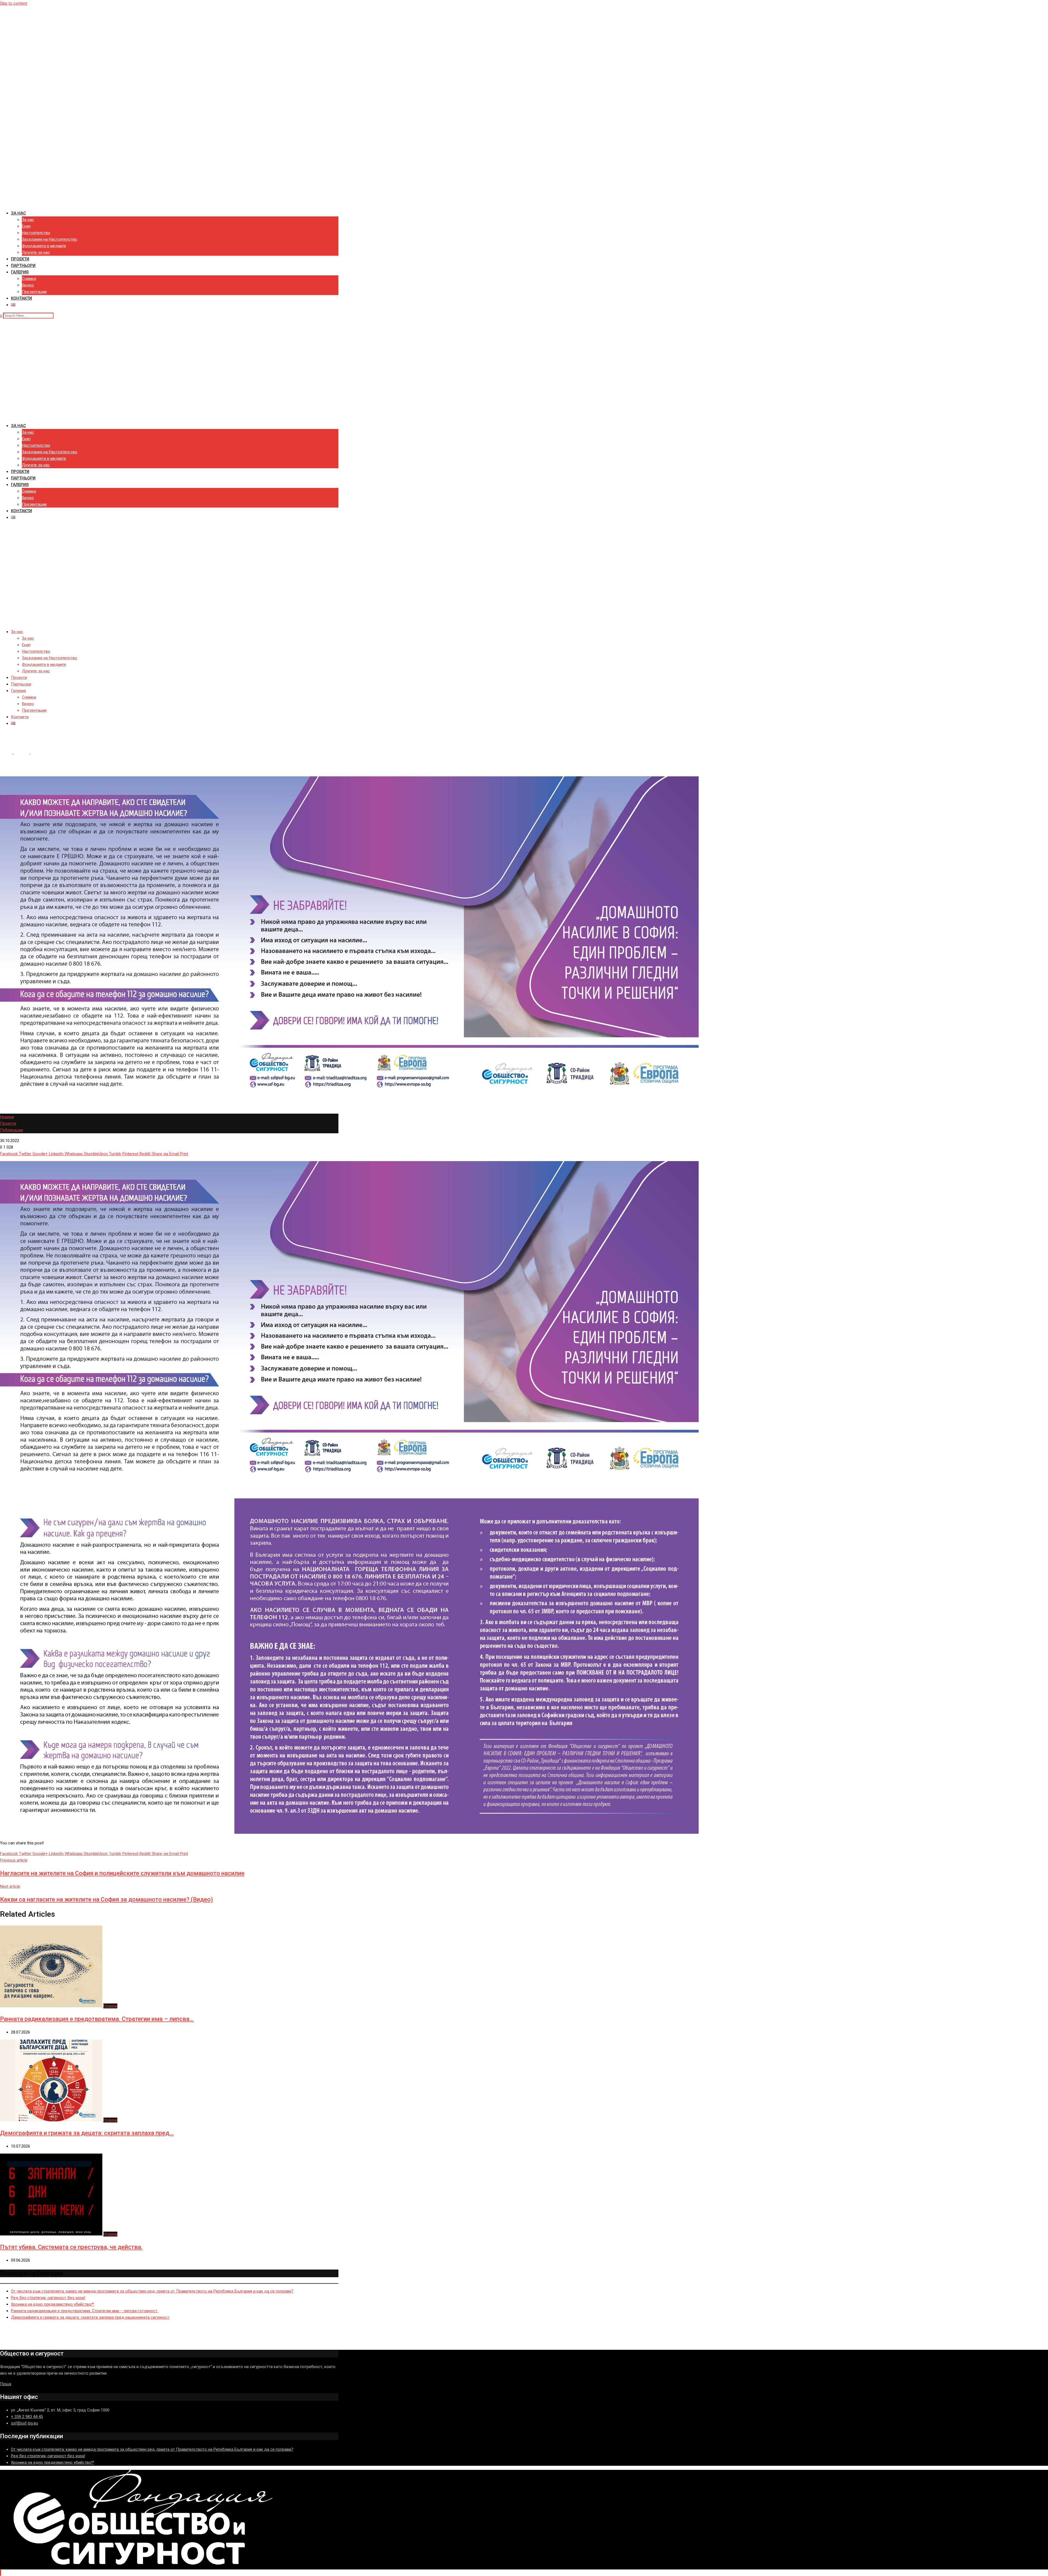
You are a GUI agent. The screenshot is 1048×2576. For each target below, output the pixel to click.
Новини (21, 754)
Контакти (21, 298)
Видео (28, 285)
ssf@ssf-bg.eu (24, 2423)
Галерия (20, 272)
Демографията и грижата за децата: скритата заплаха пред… (87, 2133)
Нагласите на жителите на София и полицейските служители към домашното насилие (122, 1873)
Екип (26, 226)
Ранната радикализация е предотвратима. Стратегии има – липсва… (97, 2019)
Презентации (34, 292)
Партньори (23, 266)
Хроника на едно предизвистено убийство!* (53, 2304)
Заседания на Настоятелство (50, 239)
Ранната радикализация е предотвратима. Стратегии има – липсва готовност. (84, 2311)
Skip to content (14, 3)
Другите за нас (36, 252)
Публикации (11, 1130)
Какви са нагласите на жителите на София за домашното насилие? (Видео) (106, 1899)
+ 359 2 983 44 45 (27, 2417)
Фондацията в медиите (44, 246)
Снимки (29, 279)
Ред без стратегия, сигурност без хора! (48, 2298)
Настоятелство (36, 233)
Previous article (14, 1860)
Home (5, 754)
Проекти (20, 259)
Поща (6, 2384)
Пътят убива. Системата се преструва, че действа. (71, 2247)
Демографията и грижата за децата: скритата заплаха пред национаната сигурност (90, 2317)
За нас (18, 213)
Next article (10, 1886)
